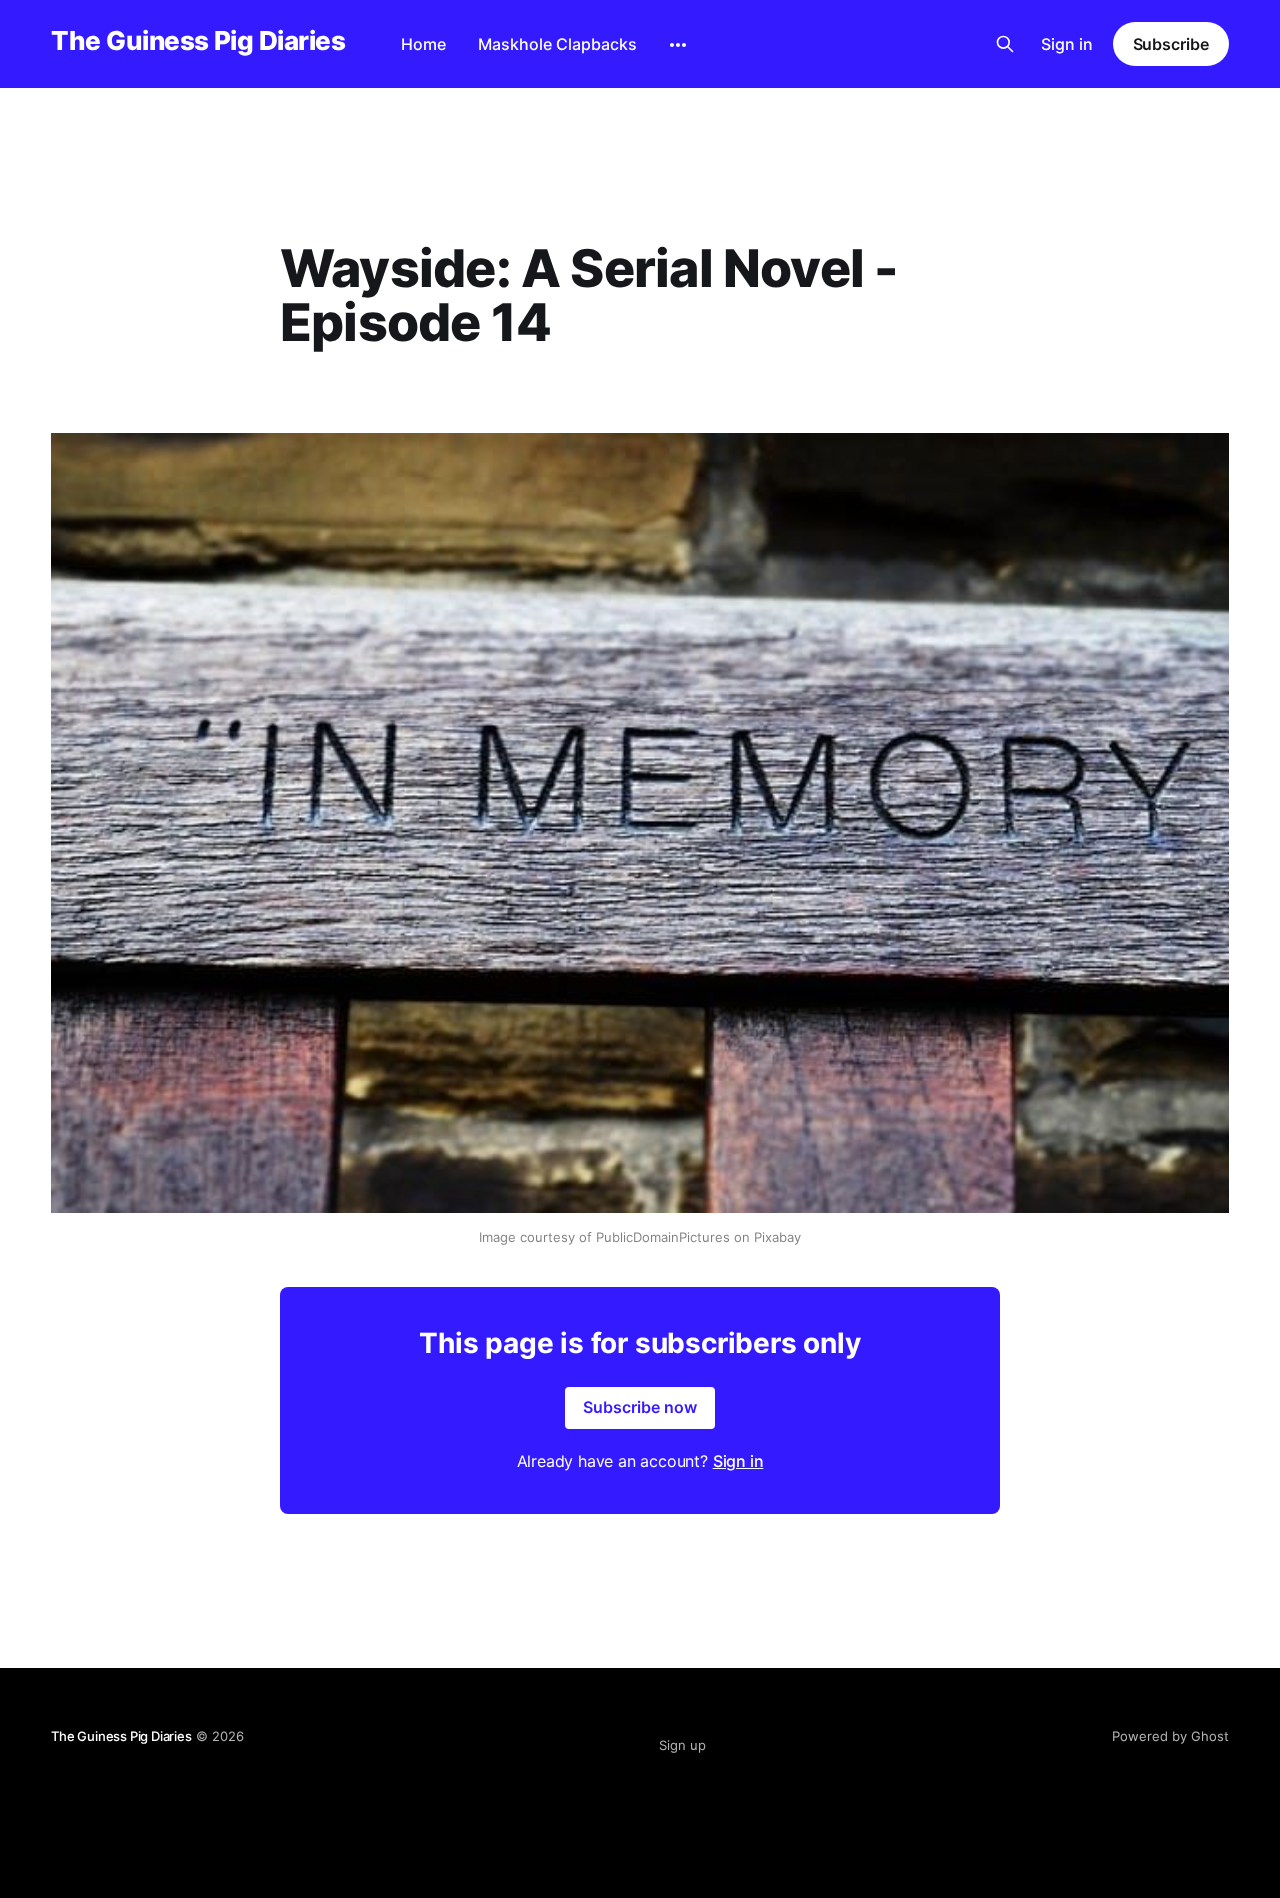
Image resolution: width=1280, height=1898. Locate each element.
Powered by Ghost (1170, 1736)
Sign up (682, 1745)
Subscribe (1171, 44)
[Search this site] (1005, 44)
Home (423, 44)
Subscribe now (640, 1407)
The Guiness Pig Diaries (198, 41)
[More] (678, 45)
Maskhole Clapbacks (557, 44)
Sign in (1067, 44)
